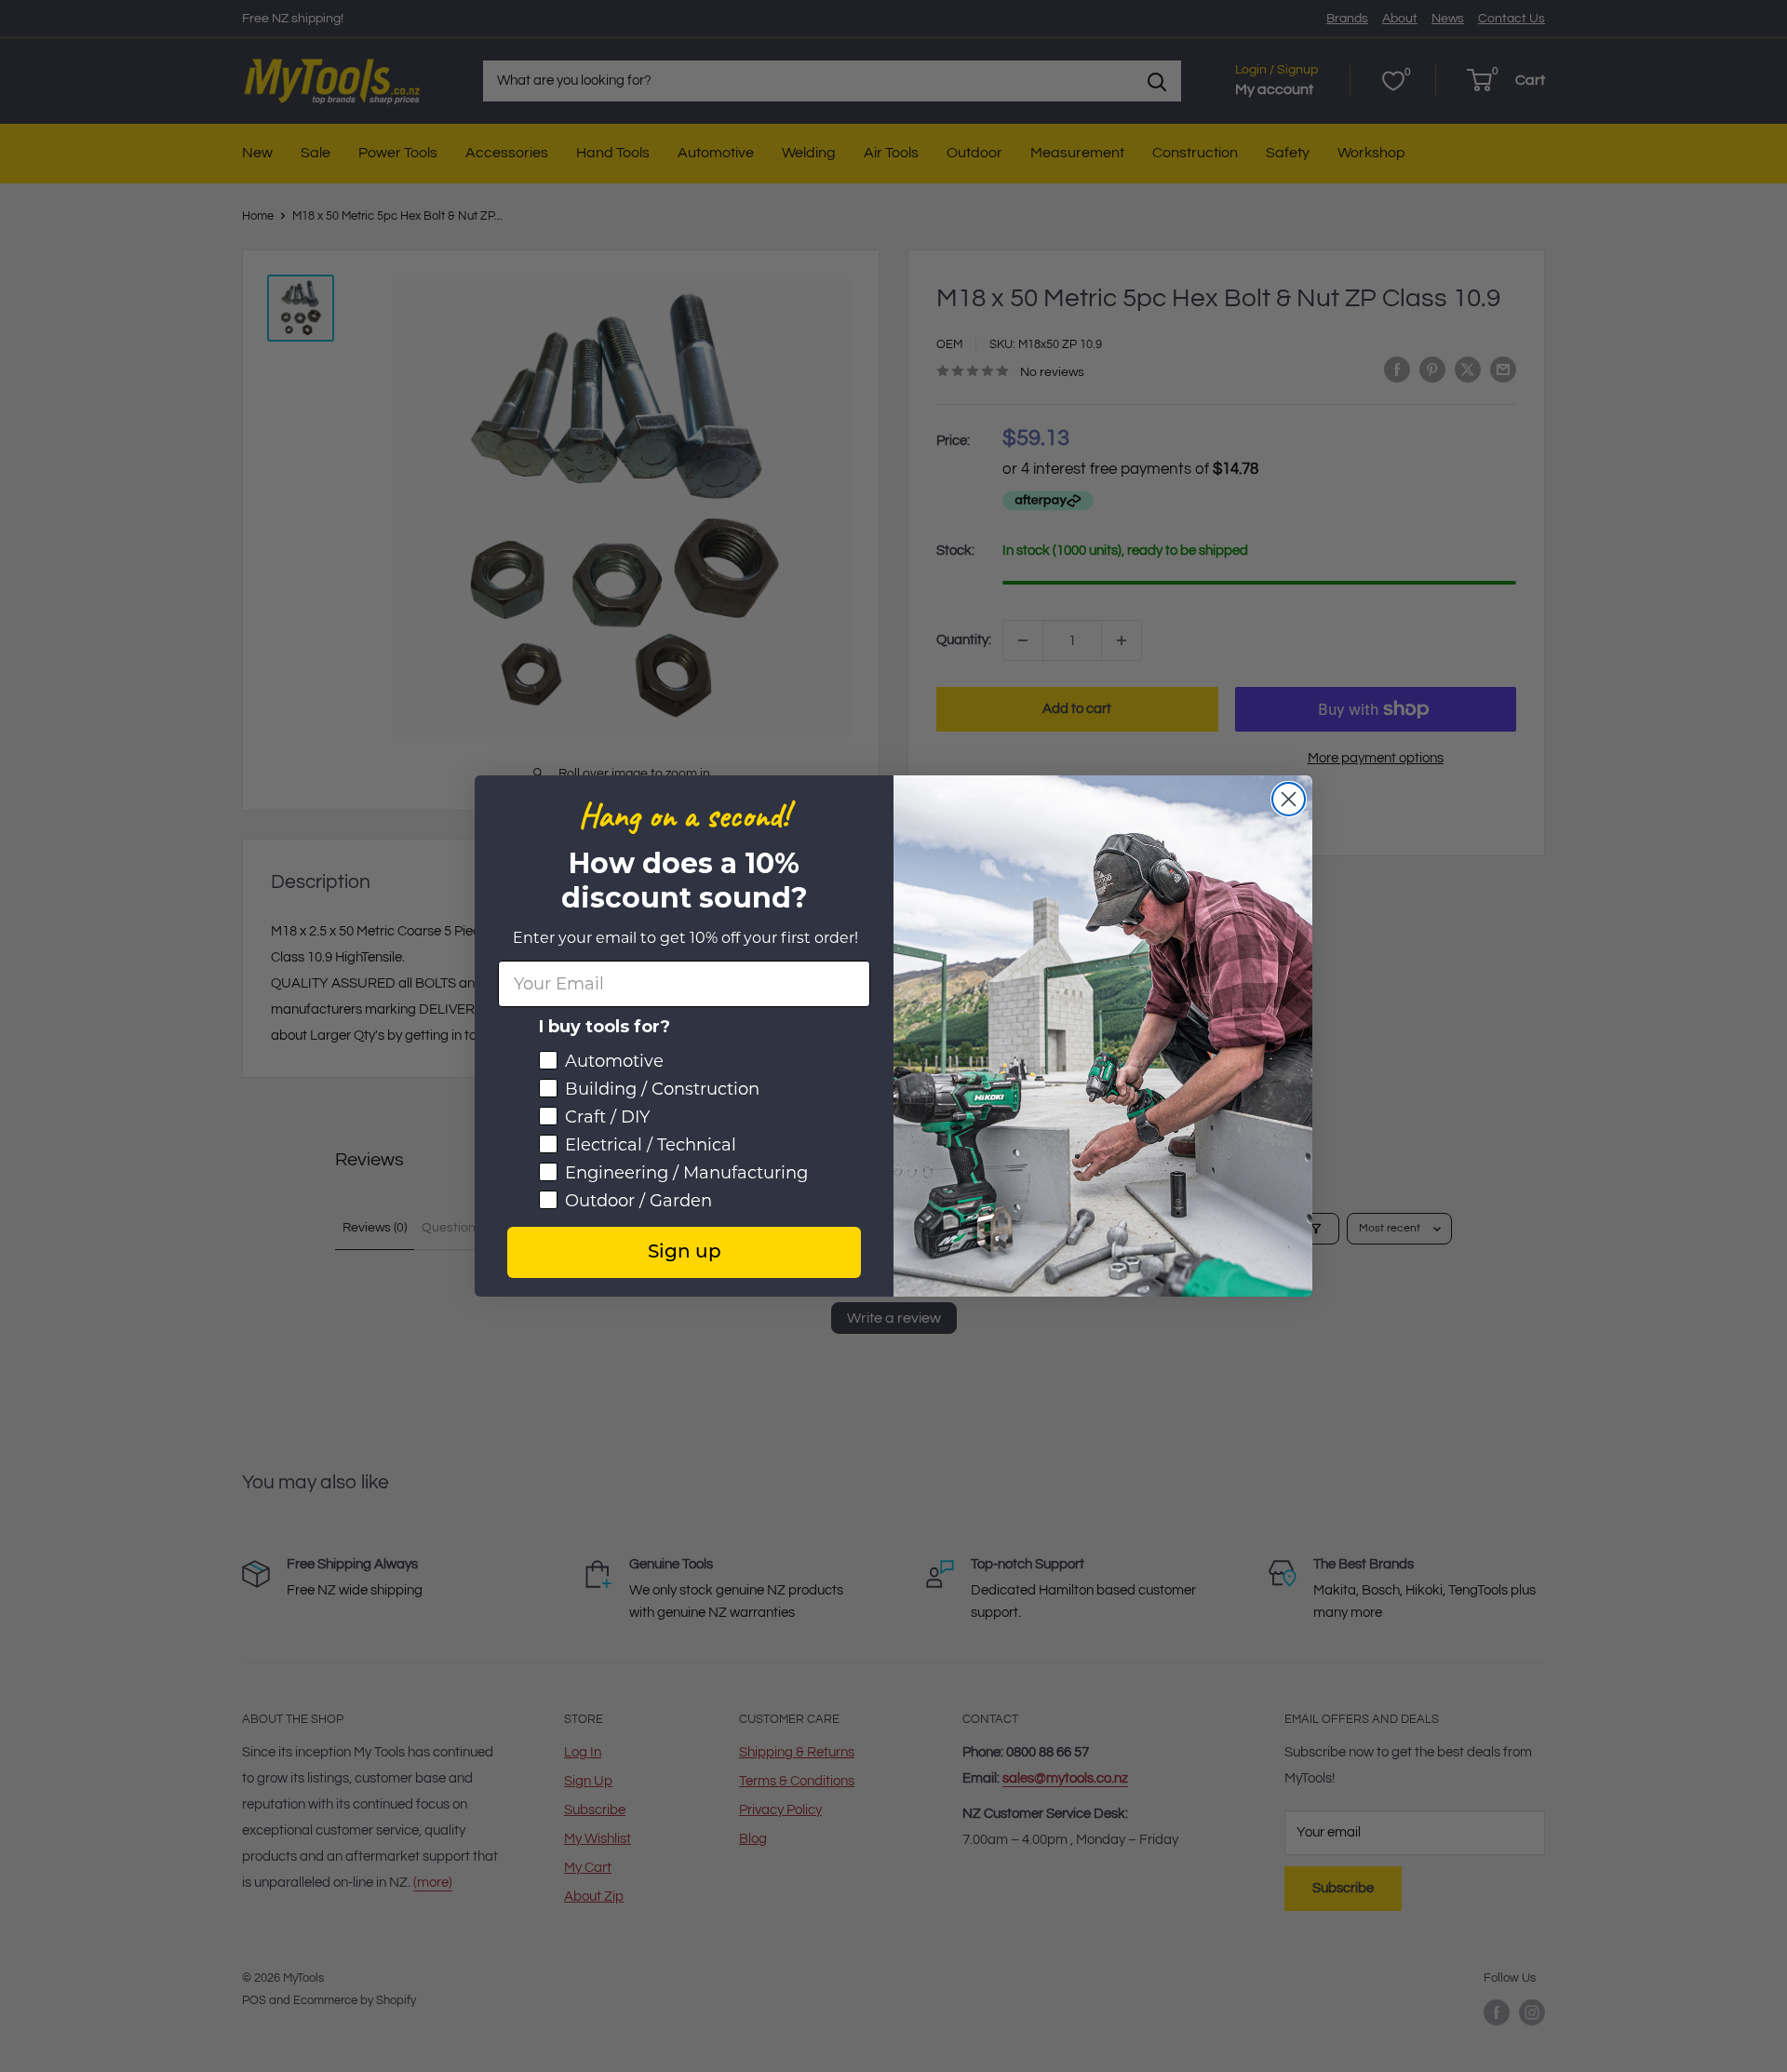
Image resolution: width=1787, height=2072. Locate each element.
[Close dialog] (1289, 799)
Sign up (685, 1253)
